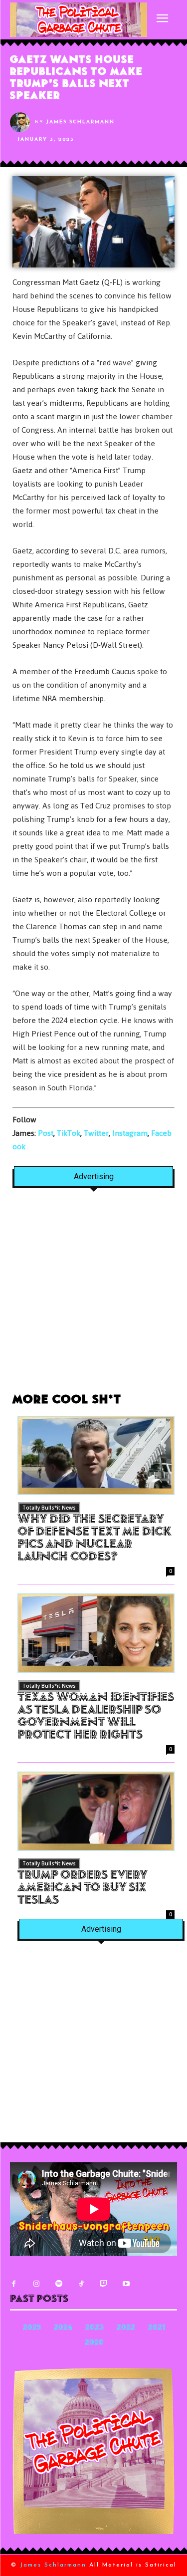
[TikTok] (81, 2284)
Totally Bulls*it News (49, 1508)
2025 (32, 2328)
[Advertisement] (93, 1296)
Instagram (130, 1133)
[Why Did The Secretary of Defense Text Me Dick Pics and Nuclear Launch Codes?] (96, 1456)
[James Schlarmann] (22, 122)
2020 (94, 2343)
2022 (126, 2328)
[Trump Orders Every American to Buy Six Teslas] (96, 1811)
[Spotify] (59, 2284)
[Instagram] (36, 2284)
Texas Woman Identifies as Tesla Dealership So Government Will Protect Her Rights (96, 1717)
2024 (63, 2328)
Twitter (96, 1133)
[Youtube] (126, 2284)
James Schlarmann (81, 122)
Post (46, 1133)
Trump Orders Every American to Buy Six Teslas (83, 1888)
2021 (157, 2328)
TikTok (69, 1133)
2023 (94, 2328)
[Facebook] (14, 2284)
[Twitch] (103, 2284)
